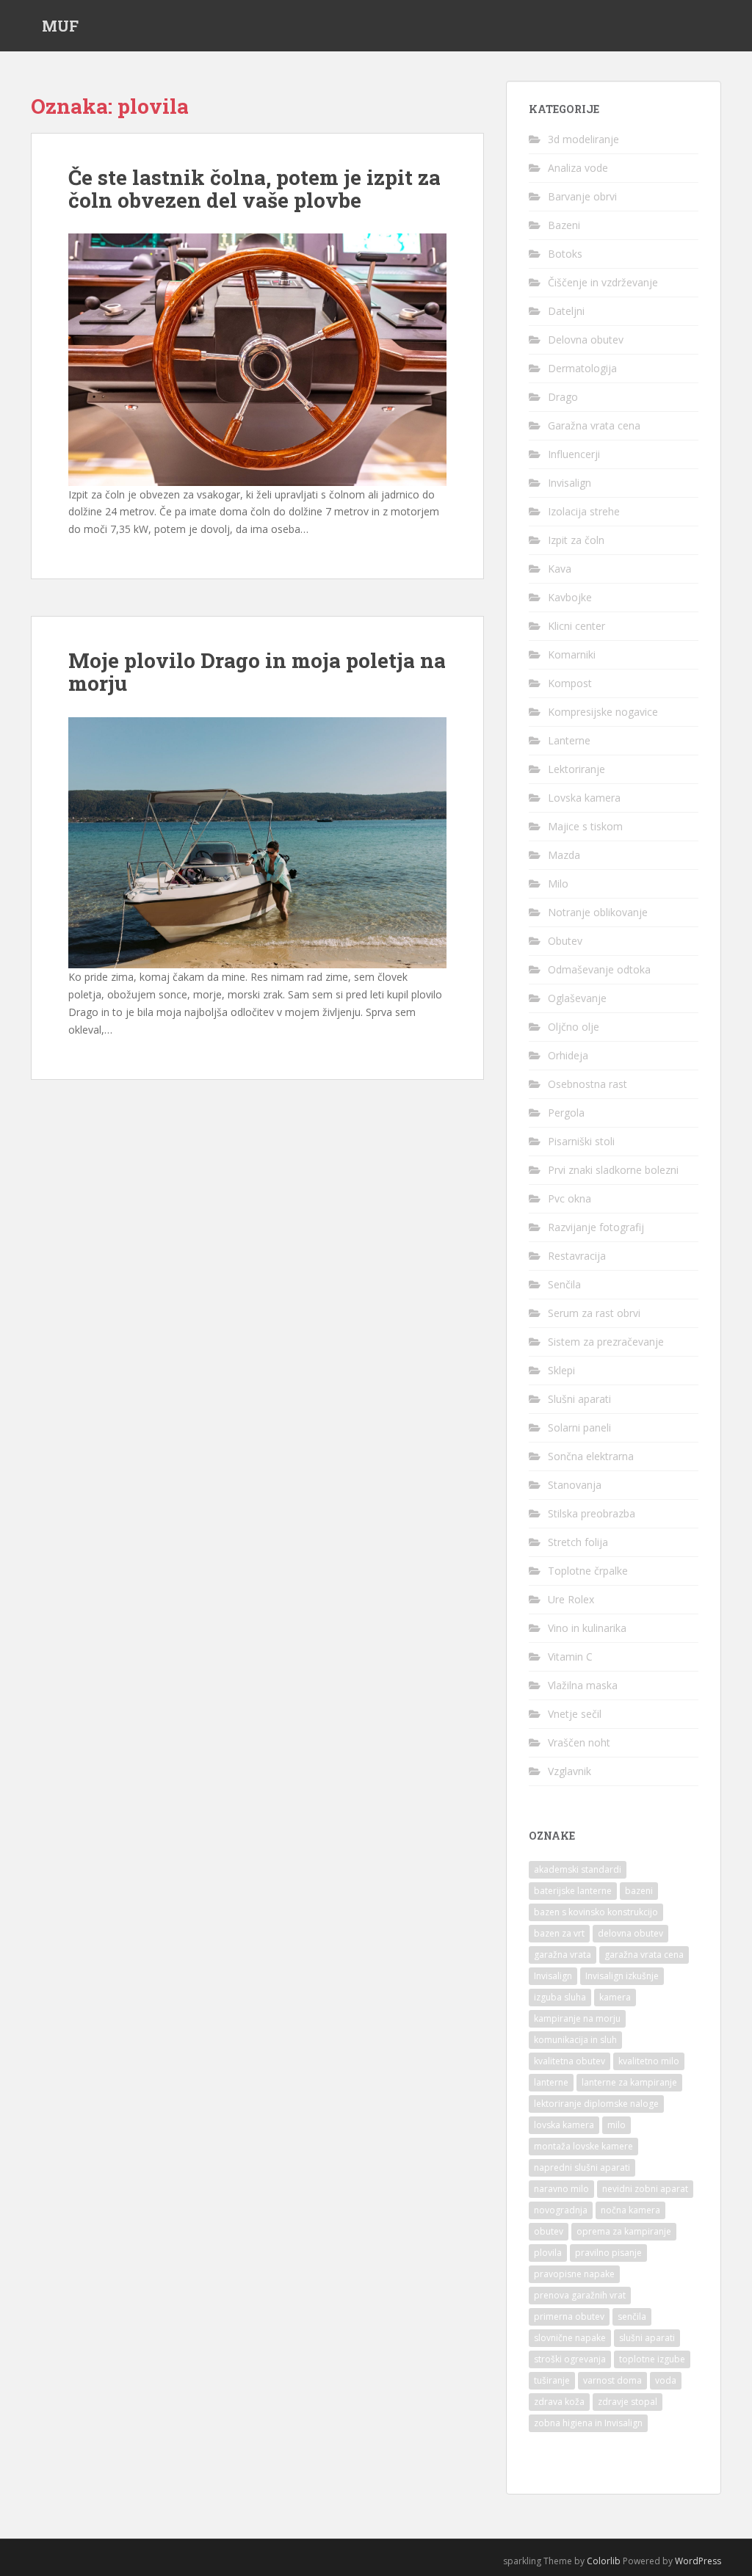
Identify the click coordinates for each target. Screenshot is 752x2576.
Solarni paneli (579, 1427)
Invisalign (570, 483)
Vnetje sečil (575, 1714)
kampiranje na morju (577, 2018)
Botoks (565, 254)
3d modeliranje (583, 139)
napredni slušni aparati (582, 2167)
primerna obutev (569, 2316)
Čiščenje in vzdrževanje (603, 282)
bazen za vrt (559, 1933)
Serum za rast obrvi (594, 1313)
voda (666, 2380)
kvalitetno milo (649, 2061)
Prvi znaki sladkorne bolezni (613, 1170)
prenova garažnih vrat (580, 2295)
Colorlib (604, 2561)
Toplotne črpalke (588, 1571)
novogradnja (561, 2210)
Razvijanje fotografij (596, 1227)
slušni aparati (647, 2338)
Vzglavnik (570, 1771)
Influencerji (574, 454)
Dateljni (566, 311)
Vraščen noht (579, 1742)
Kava (560, 569)
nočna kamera (630, 2210)
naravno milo (561, 2189)
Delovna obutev (586, 340)
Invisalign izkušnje (622, 1976)
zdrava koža (559, 2402)
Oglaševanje (577, 998)
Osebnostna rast (587, 1084)
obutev (549, 2231)
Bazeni (564, 225)
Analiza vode (578, 168)
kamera (615, 1997)
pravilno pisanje (608, 2253)
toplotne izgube (652, 2359)
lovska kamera (564, 2125)
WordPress (698, 2561)
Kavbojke (570, 597)
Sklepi (561, 1370)
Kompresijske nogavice (603, 712)
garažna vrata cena (644, 1955)
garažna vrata (563, 1955)
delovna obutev (630, 1933)
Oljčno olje (574, 1027)
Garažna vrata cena (594, 425)
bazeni (639, 1891)
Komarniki (572, 654)
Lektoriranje (576, 769)
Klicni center (576, 626)
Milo (558, 884)
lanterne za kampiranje (629, 2082)
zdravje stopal (628, 2402)
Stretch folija (578, 1542)
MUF (60, 26)
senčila (632, 2316)
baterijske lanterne (573, 1891)
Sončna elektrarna (591, 1456)
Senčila (564, 1284)
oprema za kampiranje (624, 2231)
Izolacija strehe (584, 511)
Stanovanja (575, 1485)
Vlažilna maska (583, 1685)
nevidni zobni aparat (645, 2189)
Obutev (565, 941)
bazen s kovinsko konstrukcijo (596, 1912)
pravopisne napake (574, 2274)
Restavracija (577, 1256)
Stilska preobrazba (592, 1513)
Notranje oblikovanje (598, 912)
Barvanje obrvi (582, 196)
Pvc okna (570, 1198)
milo (617, 2125)
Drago (563, 397)
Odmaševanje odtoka (599, 969)
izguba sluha (560, 1997)
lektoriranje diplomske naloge (596, 2104)
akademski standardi (578, 1869)
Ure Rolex (571, 1599)
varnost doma (612, 2380)
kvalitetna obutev (570, 2061)
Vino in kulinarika (587, 1628)
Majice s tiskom (585, 826)
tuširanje (552, 2380)
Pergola (566, 1113)
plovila (548, 2253)
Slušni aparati (579, 1399)
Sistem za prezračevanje (606, 1342)
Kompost (570, 683)
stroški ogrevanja (570, 2359)
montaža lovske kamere (583, 2146)
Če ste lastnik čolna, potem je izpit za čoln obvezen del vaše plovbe (254, 189)
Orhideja (568, 1055)
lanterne (551, 2082)
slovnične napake (570, 2338)
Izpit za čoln (576, 540)
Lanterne (569, 740)
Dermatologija (582, 368)
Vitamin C (570, 1657)
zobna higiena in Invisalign (588, 2423)
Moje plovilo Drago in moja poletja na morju (257, 672)
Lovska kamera (584, 798)
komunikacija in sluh (575, 2040)
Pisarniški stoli (581, 1141)
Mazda (564, 855)
